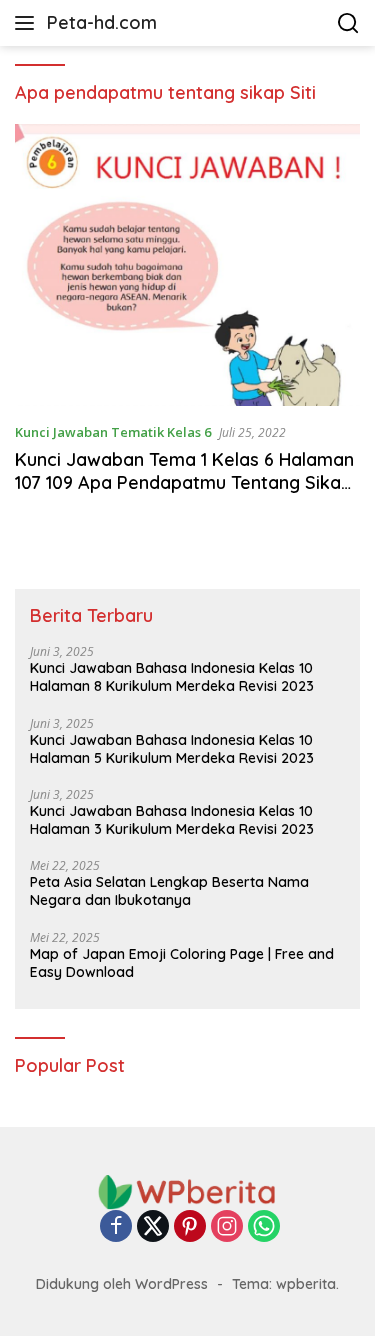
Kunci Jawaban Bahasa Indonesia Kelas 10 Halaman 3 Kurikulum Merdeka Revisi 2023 (172, 820)
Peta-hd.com (102, 22)
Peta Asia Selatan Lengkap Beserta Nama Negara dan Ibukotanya (169, 891)
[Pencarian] (348, 23)
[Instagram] (227, 1227)
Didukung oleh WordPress (122, 1284)
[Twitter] (153, 1227)
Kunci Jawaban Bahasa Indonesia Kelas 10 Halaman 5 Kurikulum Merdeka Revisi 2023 (172, 749)
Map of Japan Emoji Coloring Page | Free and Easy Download (182, 963)
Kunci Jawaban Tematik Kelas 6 (113, 432)
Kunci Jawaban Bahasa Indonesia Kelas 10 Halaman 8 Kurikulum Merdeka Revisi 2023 (172, 677)
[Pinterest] (190, 1227)
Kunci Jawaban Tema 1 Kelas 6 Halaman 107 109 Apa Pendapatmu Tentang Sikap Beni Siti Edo (184, 483)
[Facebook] (116, 1227)
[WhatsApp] (264, 1227)
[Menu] (28, 23)
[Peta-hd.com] (188, 1190)
